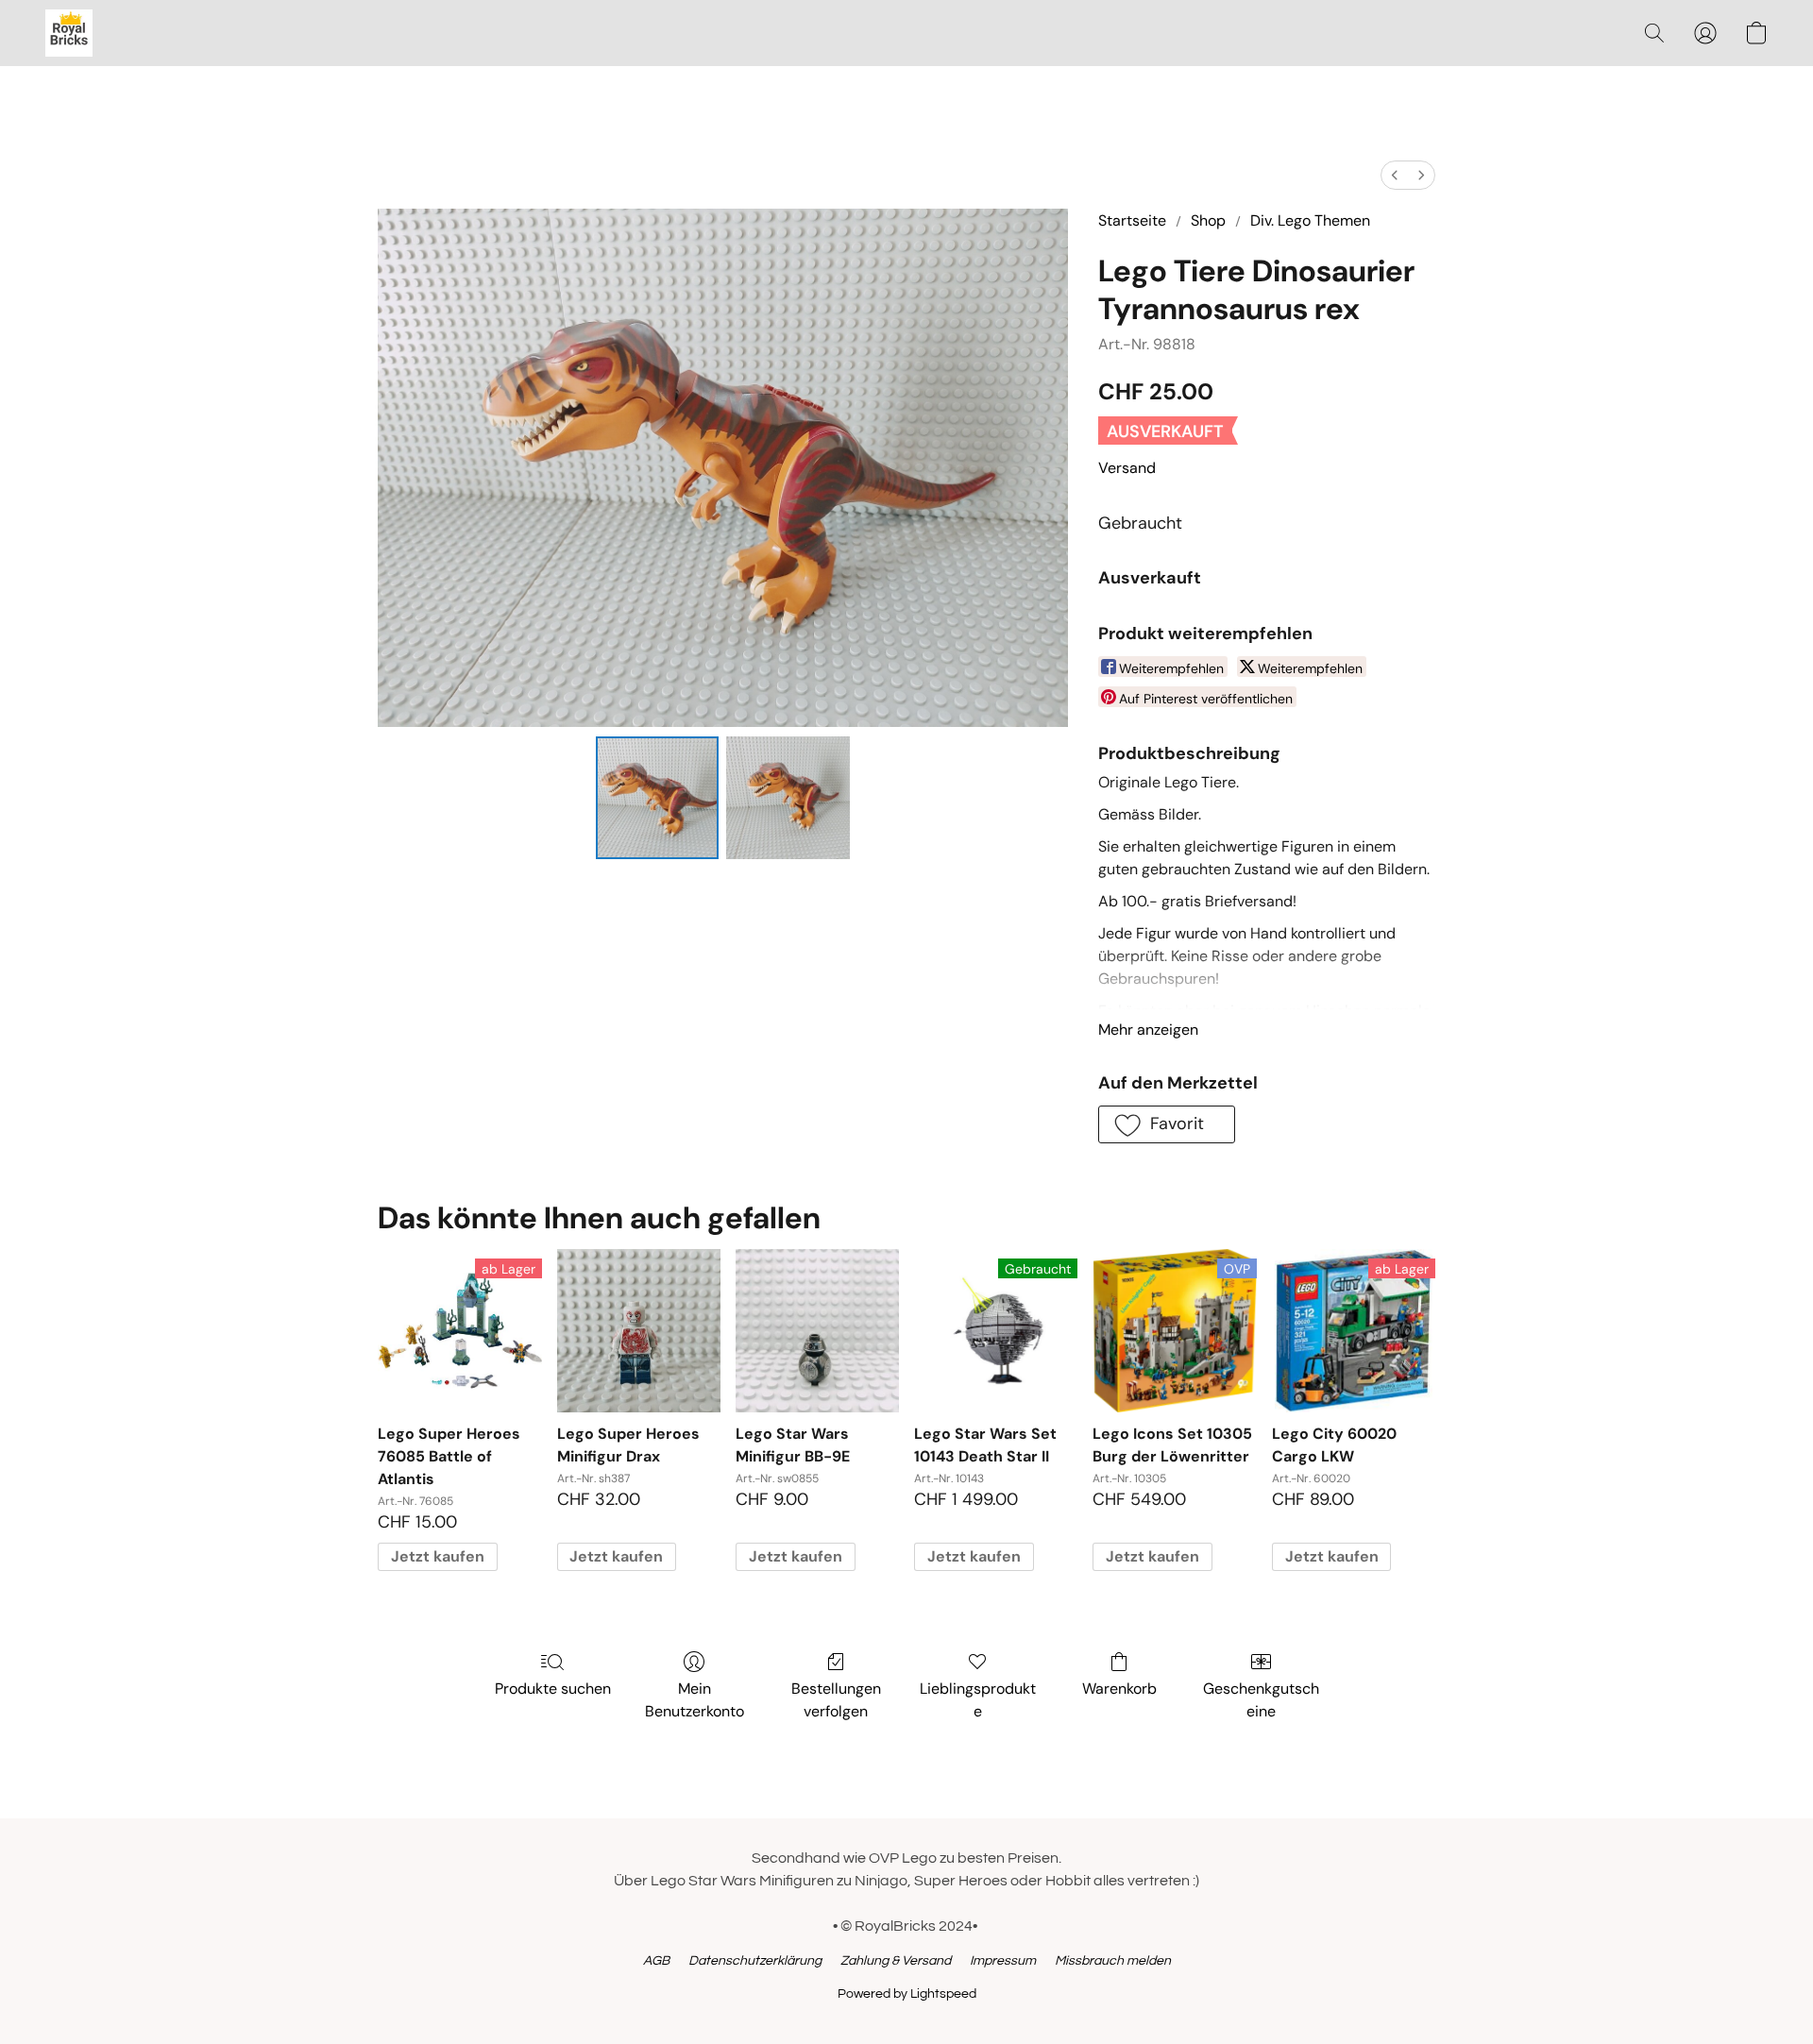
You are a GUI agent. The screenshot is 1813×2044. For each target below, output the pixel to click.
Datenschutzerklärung (755, 1961)
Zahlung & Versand (896, 1961)
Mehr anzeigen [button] (1148, 1030)
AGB (656, 1961)
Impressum (1003, 1961)
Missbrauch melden (1113, 1961)
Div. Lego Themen (1310, 220)
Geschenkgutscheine (1261, 1700)
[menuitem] (1395, 175)
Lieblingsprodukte (978, 1700)
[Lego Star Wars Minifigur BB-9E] (817, 1331)
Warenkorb (1119, 1689)
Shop (1208, 220)
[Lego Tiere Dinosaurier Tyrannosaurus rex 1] (788, 798)
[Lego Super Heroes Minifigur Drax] (639, 1331)
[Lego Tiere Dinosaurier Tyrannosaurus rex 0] (657, 798)
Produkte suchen (553, 1689)
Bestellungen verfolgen (836, 1700)
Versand (1127, 468)
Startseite (1132, 220)
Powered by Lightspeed (907, 1994)
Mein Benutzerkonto (695, 1700)
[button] (69, 33)
